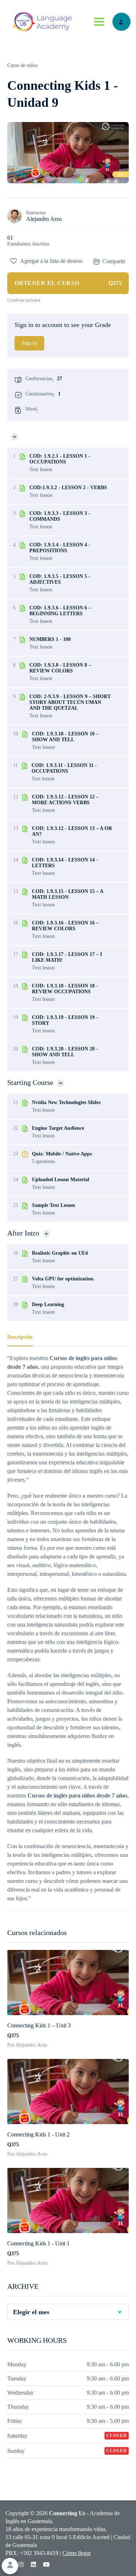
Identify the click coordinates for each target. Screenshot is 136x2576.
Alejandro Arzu (44, 219)
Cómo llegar (77, 2553)
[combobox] (68, 2312)
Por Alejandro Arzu (27, 2045)
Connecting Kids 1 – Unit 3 (39, 2025)
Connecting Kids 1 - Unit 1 (38, 2243)
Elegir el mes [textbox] (31, 2312)
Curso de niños (22, 65)
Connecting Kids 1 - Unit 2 (38, 2134)
